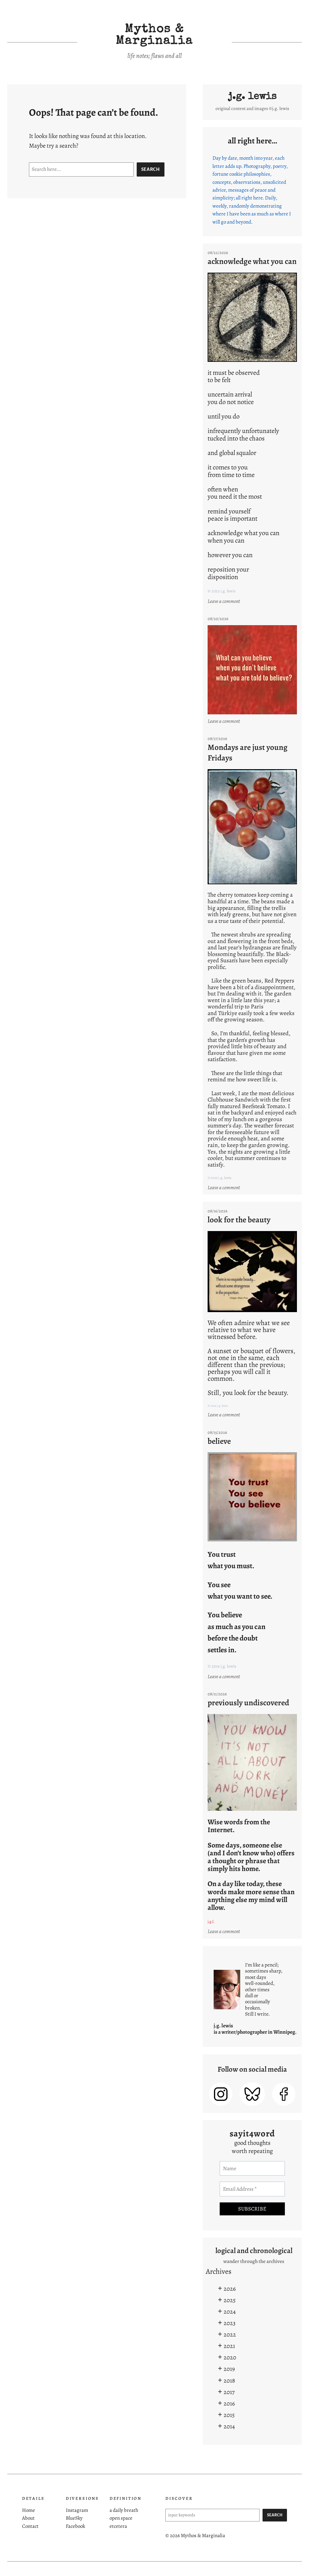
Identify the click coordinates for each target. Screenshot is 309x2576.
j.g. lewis (252, 97)
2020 (230, 2357)
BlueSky (74, 2518)
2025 (230, 2300)
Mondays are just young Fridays (248, 752)
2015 (229, 2415)
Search (151, 169)
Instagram (77, 2510)
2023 (229, 2323)
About (28, 2518)
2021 (229, 2346)
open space (121, 2518)
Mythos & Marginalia (154, 36)
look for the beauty (239, 1220)
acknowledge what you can (252, 261)
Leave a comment (225, 601)
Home (29, 2510)
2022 (230, 2334)
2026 (230, 2289)
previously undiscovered (248, 1703)
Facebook (75, 2526)
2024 (230, 2311)
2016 (229, 2403)
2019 (229, 2369)
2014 (229, 2426)
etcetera (118, 2526)
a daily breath (124, 2510)
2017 (229, 2392)
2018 (229, 2380)
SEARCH (275, 2515)
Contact (30, 2526)
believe (219, 1441)
